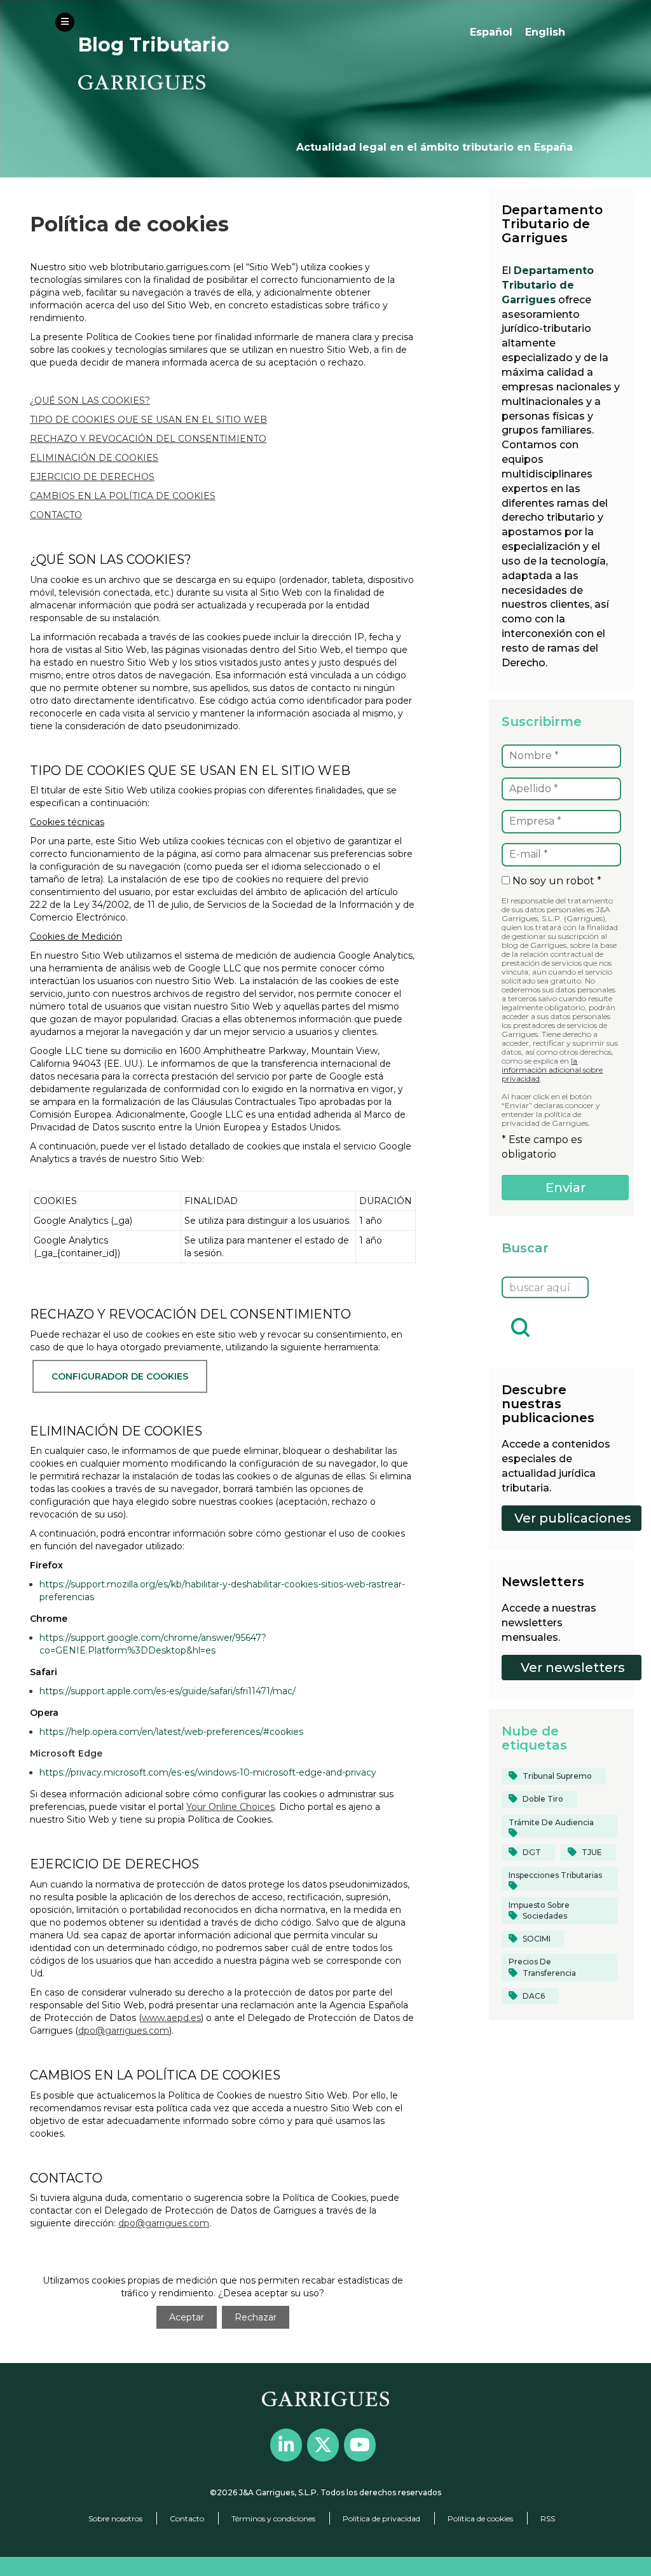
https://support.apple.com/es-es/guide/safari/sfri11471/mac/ (168, 1691)
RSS (548, 2518)
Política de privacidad (381, 2518)
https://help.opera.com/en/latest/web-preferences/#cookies (171, 1732)
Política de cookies (480, 2518)
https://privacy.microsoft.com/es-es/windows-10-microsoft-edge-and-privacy (208, 1772)
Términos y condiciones (273, 2518)
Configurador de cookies (120, 1376)
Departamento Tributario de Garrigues (548, 285)
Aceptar (187, 2317)
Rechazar (256, 2317)
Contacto (187, 2518)
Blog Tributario (154, 45)
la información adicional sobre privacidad (552, 1070)
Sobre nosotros (115, 2518)
